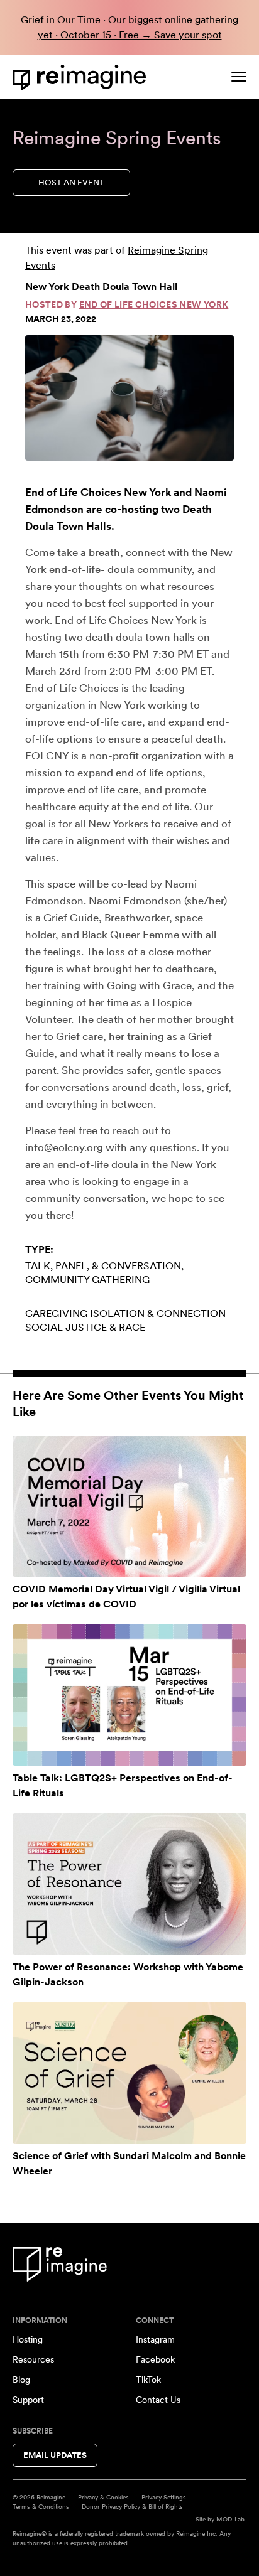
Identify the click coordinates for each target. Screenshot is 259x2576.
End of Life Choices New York (154, 304)
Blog (21, 2380)
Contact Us (158, 2400)
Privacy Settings (164, 2497)
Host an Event (71, 182)
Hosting (28, 2339)
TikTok (148, 2380)
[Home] (82, 78)
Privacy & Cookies (103, 2497)
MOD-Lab (230, 2519)
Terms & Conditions (41, 2506)
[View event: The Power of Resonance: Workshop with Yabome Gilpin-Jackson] (129, 1884)
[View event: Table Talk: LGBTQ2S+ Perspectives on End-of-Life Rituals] (129, 1695)
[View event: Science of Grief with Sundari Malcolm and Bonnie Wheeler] (129, 2073)
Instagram (155, 2339)
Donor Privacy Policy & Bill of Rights (132, 2506)
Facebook (155, 2359)
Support (28, 2400)
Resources (33, 2359)
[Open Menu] (239, 77)
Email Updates (55, 2455)
